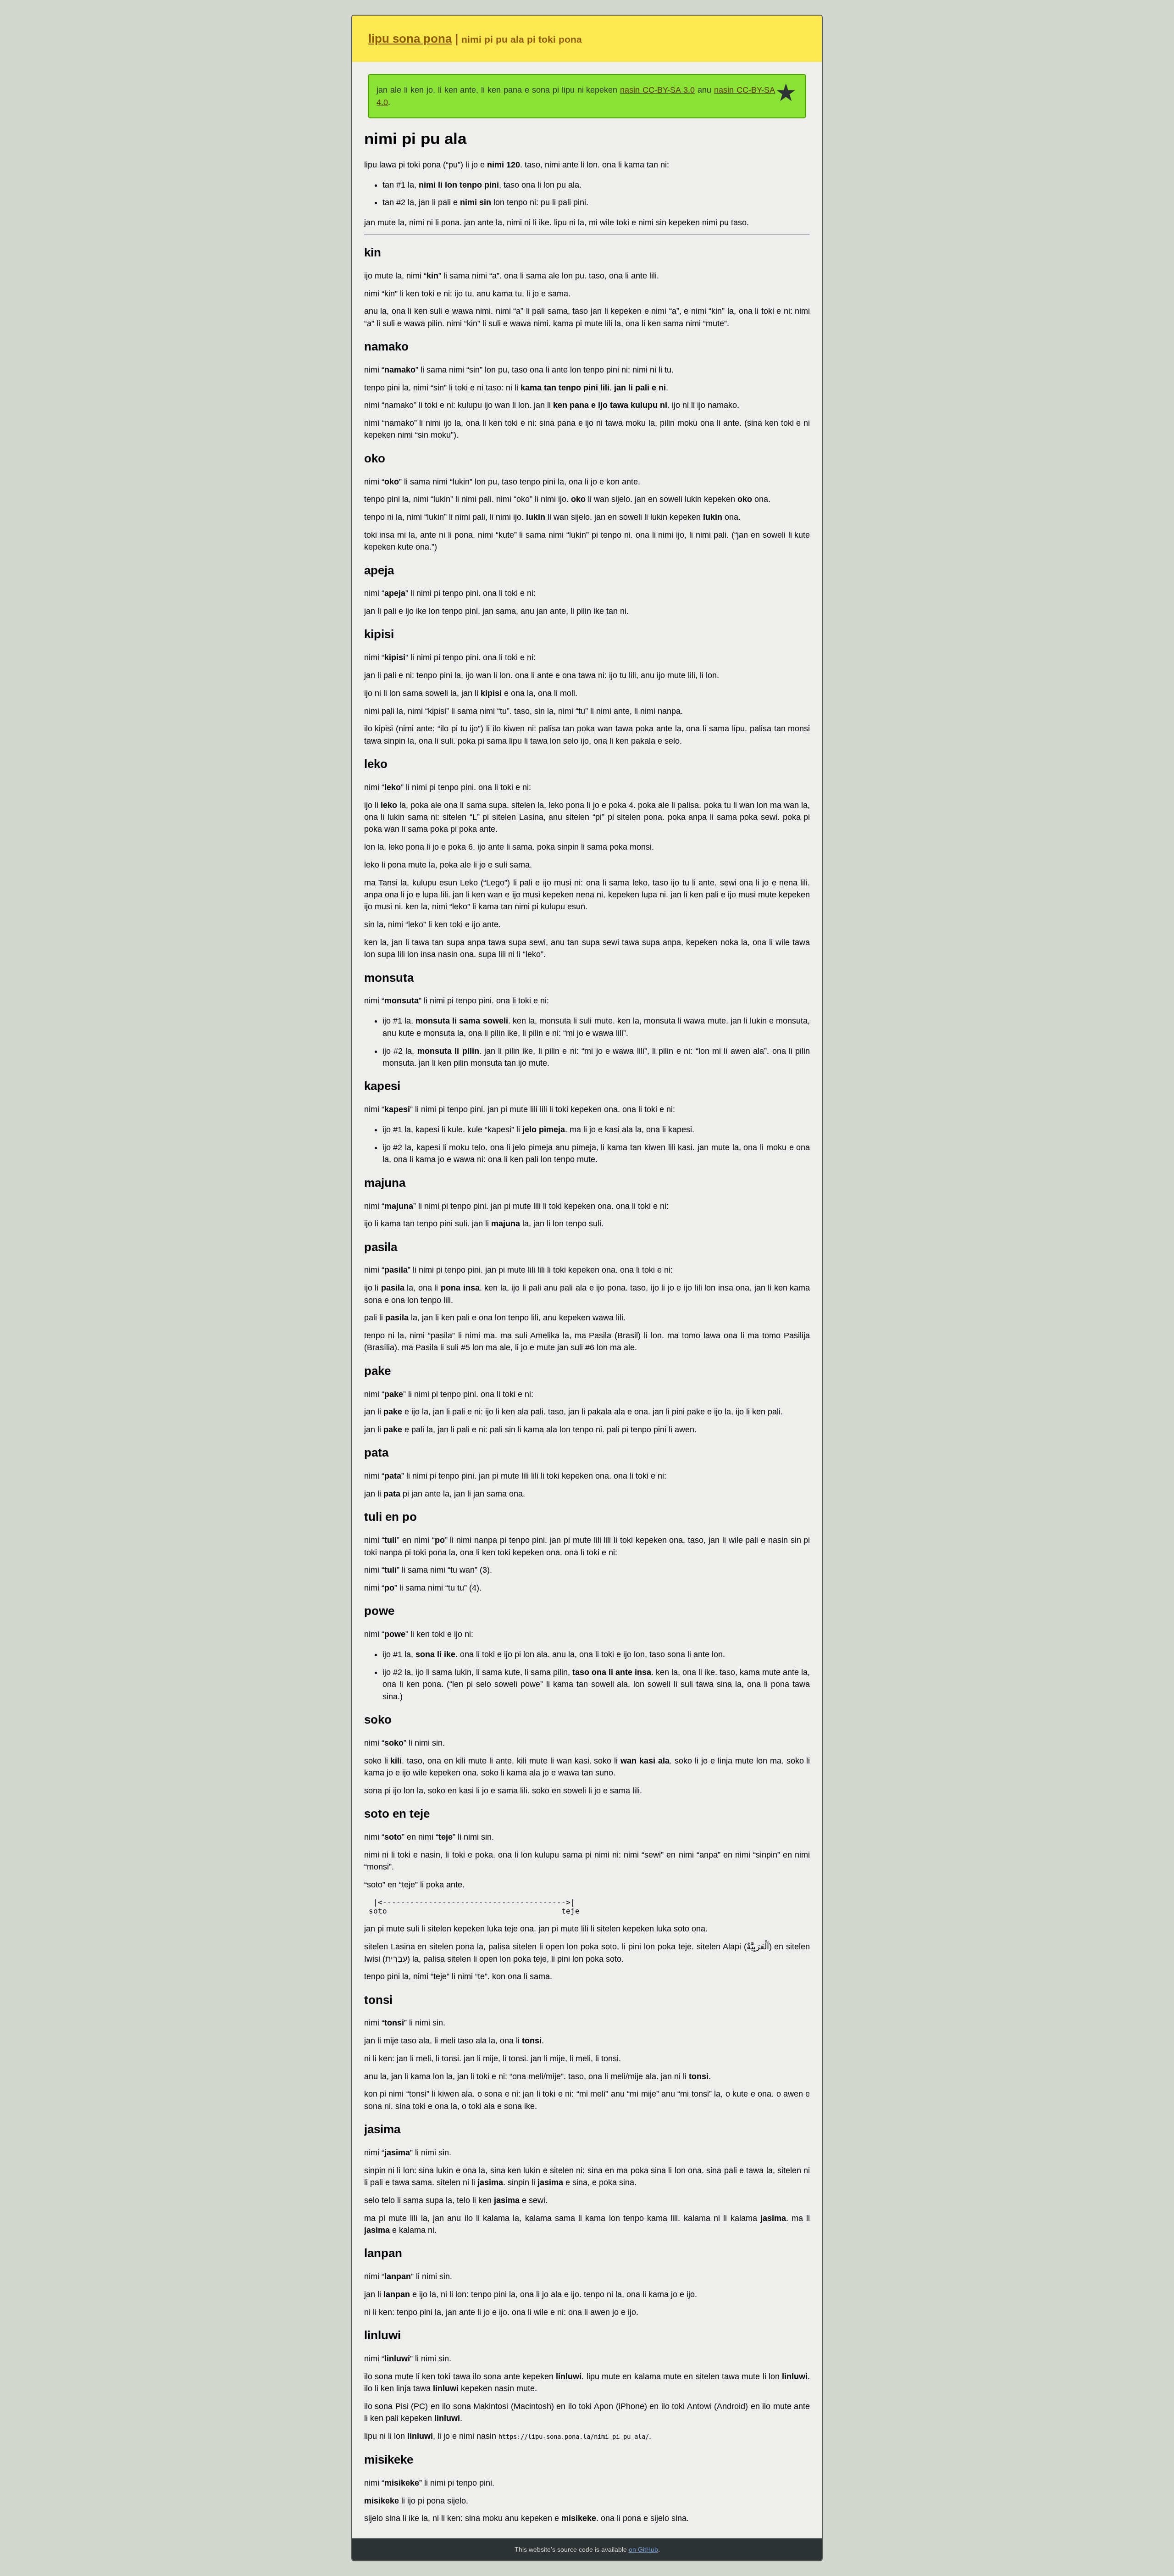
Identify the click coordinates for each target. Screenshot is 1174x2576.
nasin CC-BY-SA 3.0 (657, 90)
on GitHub (643, 2549)
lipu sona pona (410, 39)
